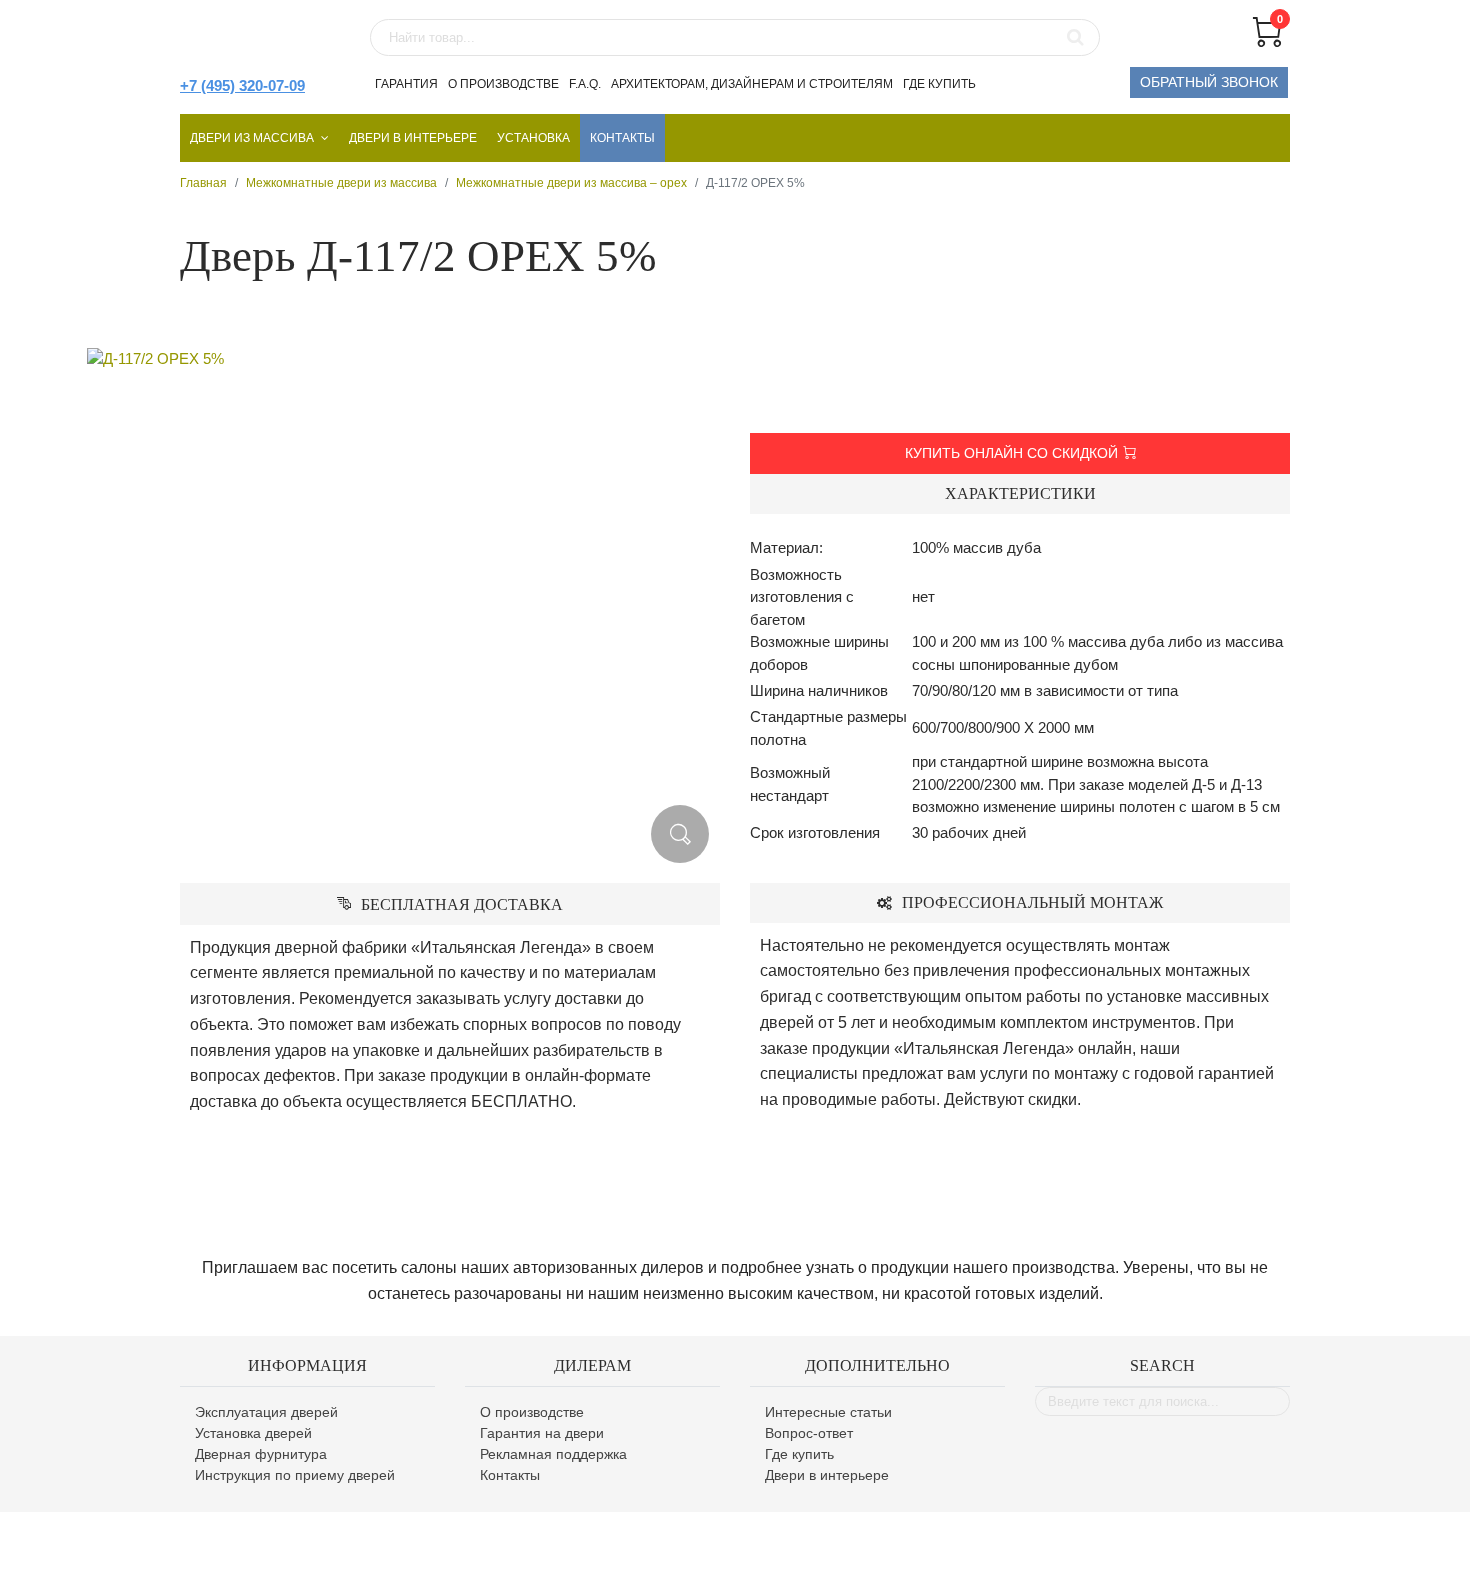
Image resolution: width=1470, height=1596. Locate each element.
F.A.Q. (585, 84)
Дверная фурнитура (261, 1454)
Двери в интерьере (413, 138)
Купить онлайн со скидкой (1011, 453)
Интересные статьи (828, 1412)
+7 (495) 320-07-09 (242, 85)
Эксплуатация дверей (266, 1412)
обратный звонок (1209, 82)
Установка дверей (253, 1433)
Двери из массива (252, 138)
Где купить (939, 84)
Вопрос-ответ (809, 1433)
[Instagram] (1228, 1554)
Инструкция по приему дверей (295, 1475)
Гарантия (406, 84)
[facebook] (1149, 1554)
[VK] (1272, 1554)
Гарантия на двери (542, 1433)
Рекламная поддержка (553, 1454)
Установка (533, 138)
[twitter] (1187, 1554)
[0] (1267, 41)
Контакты (622, 138)
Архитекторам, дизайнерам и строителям (752, 84)
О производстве (503, 84)
